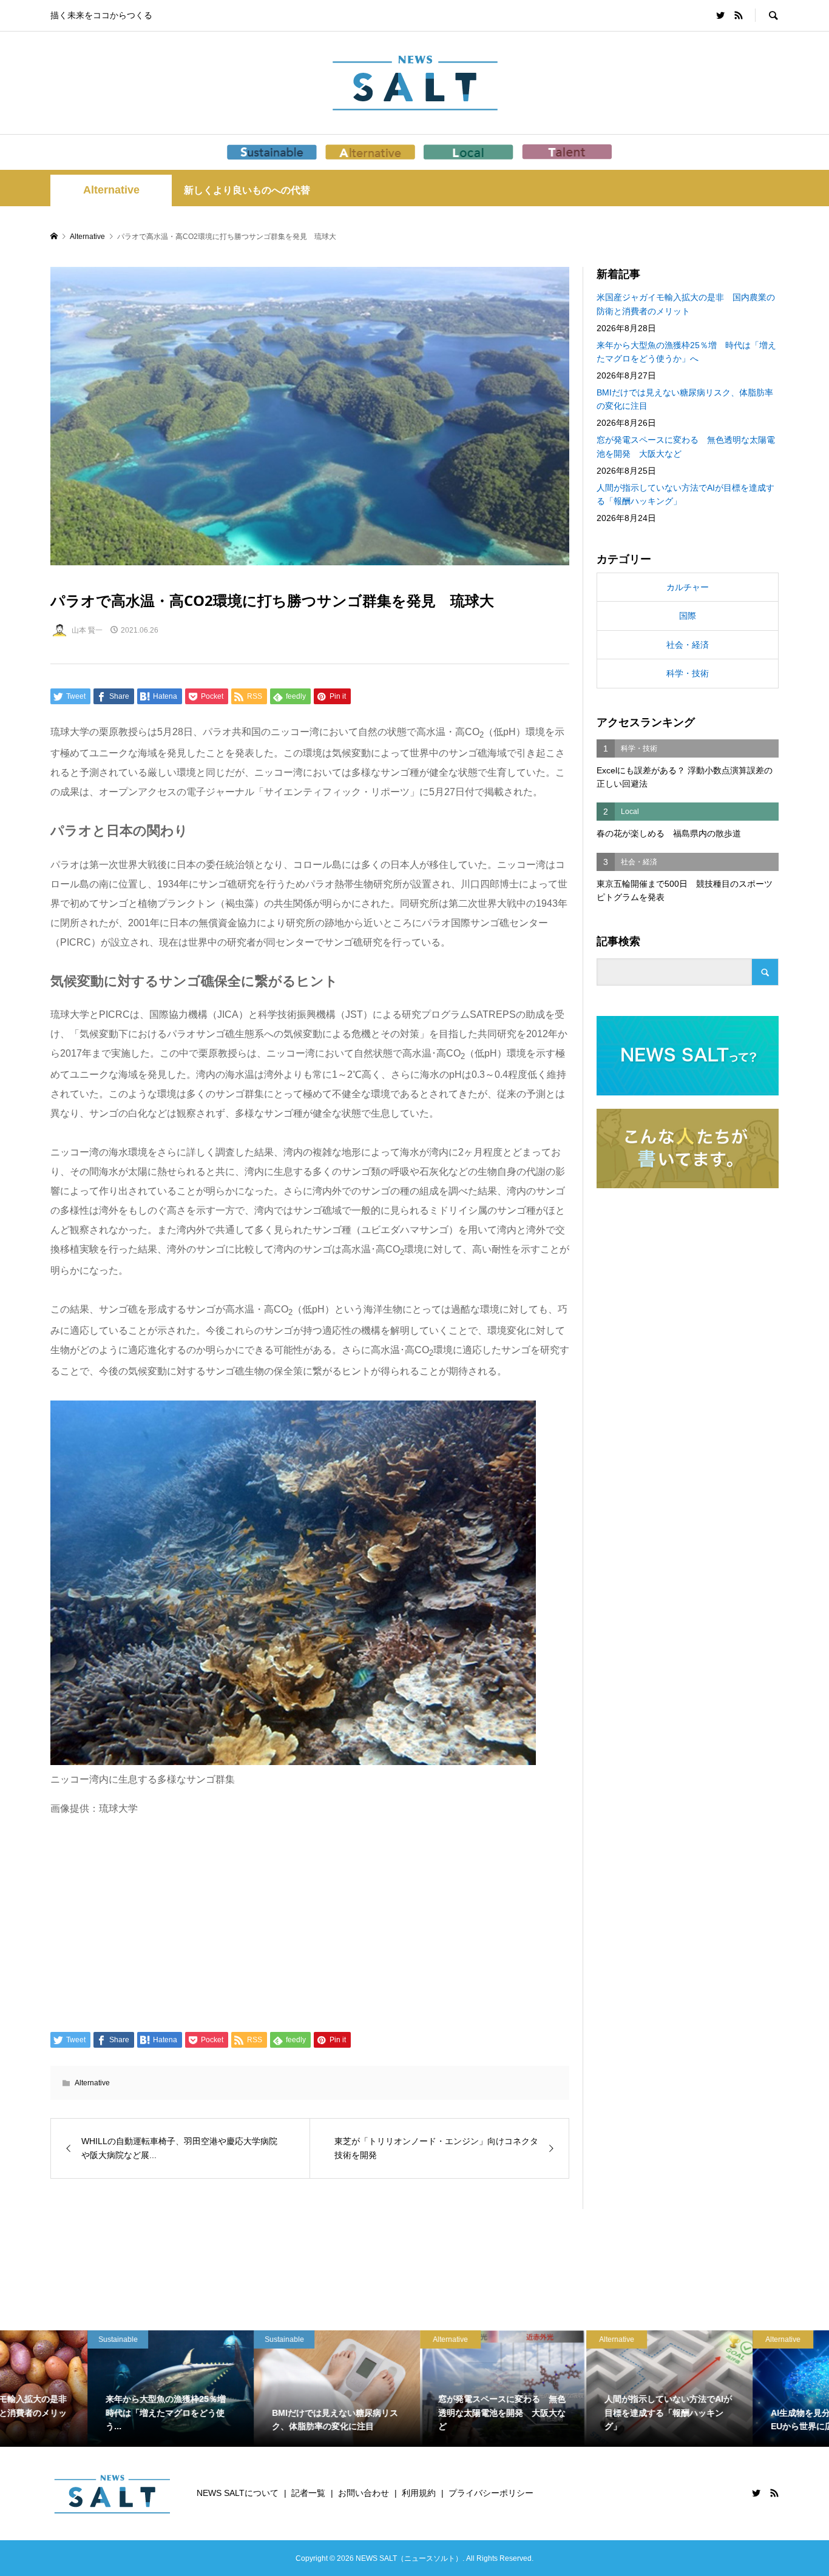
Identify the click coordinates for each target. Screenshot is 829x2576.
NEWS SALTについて (238, 2493)
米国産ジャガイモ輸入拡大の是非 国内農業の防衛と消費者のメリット (686, 304)
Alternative (111, 190)
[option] (83, 2389)
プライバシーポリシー (491, 2493)
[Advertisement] (310, 1923)
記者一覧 (308, 2493)
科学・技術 (688, 673)
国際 (688, 616)
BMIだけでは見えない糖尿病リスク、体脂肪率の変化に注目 (685, 399)
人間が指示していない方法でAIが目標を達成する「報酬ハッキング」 (685, 494)
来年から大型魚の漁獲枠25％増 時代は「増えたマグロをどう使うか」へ (686, 352)
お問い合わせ (364, 2493)
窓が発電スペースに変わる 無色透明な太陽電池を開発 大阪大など (686, 446)
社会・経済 (688, 645)
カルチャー (688, 587)
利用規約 (419, 2493)
